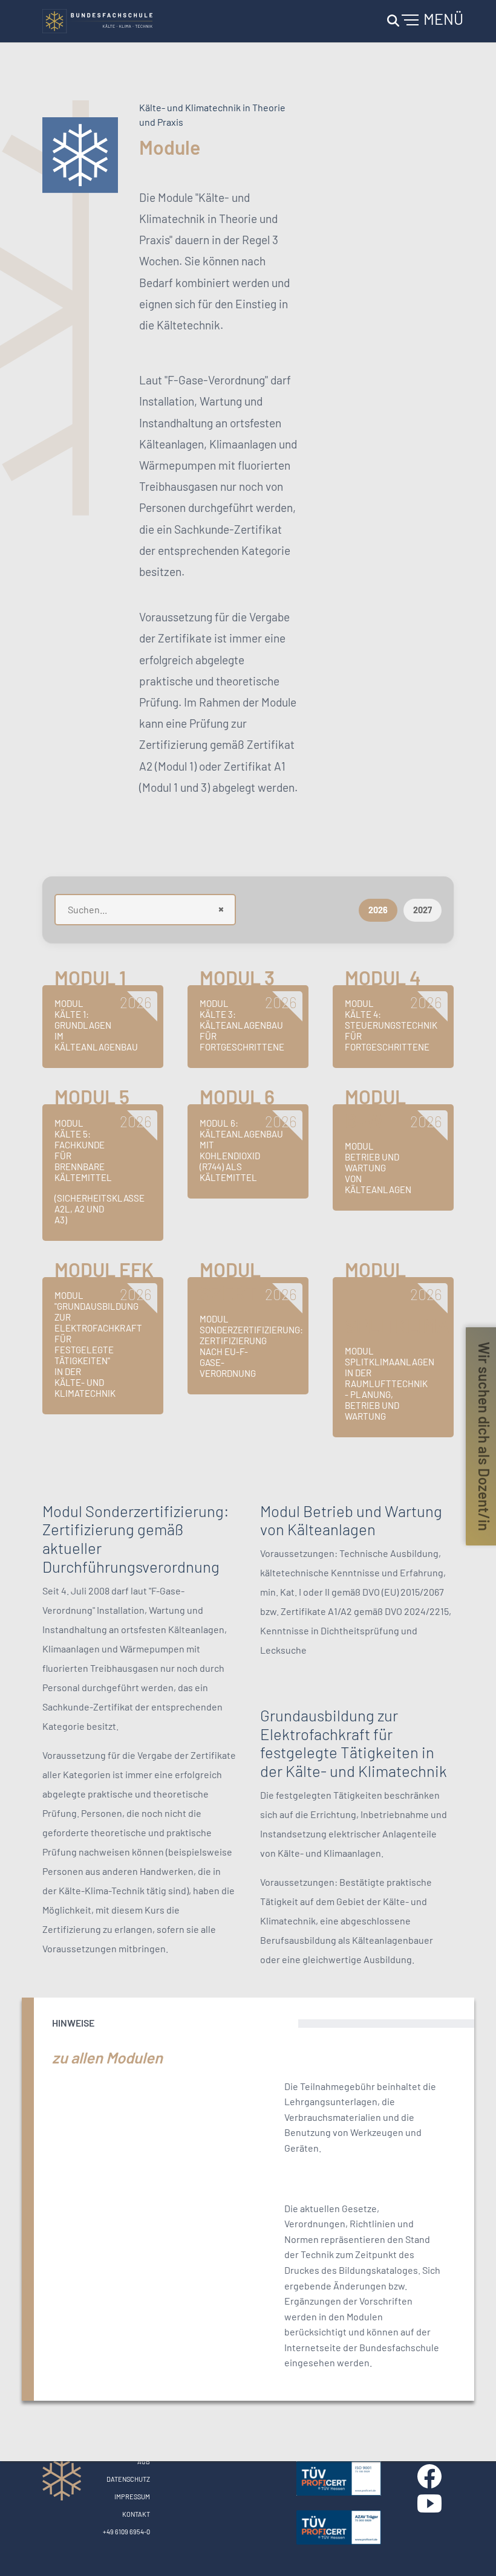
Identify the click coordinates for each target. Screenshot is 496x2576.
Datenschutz (128, 2479)
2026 (378, 910)
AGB (144, 2461)
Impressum (132, 2497)
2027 (423, 910)
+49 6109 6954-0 (126, 2532)
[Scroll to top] (469, 2549)
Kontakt (136, 2514)
